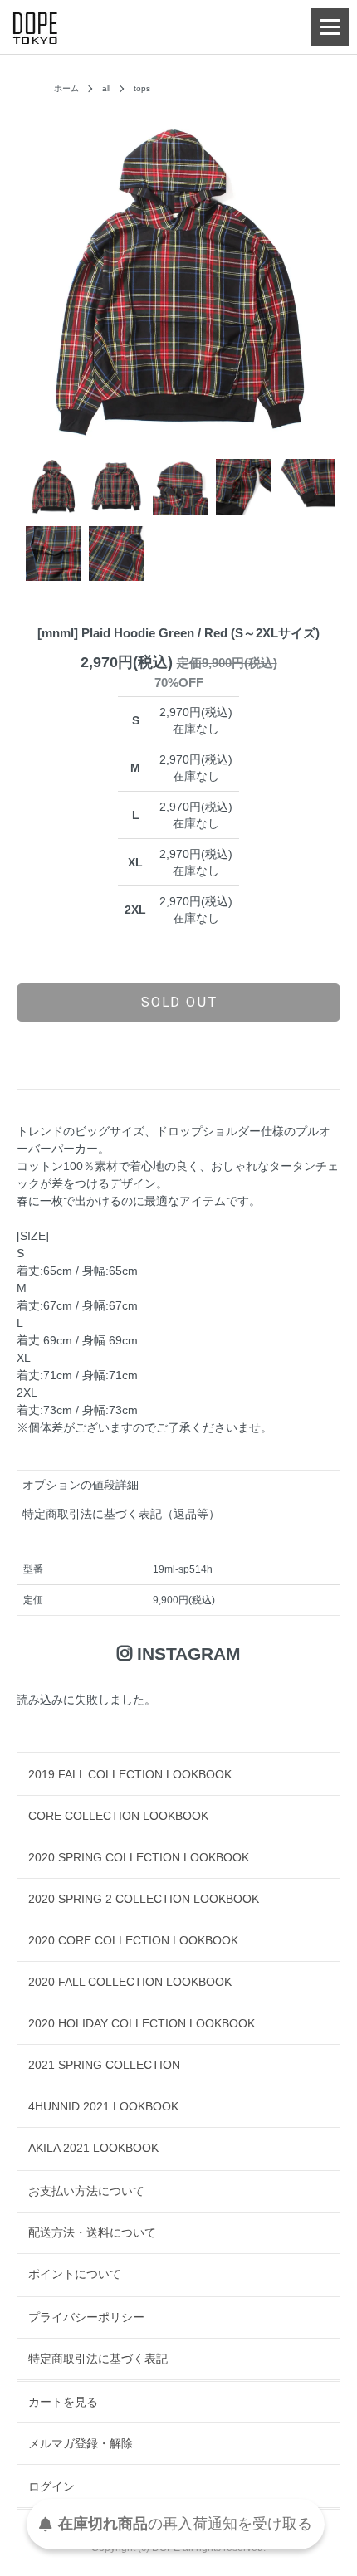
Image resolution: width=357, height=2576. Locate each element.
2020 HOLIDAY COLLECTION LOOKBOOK (142, 2023)
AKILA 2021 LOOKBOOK (93, 2148)
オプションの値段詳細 (81, 1485)
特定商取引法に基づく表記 (98, 2359)
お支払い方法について (86, 2191)
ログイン (51, 2486)
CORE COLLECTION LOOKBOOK (118, 1816)
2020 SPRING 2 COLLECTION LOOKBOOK (144, 1899)
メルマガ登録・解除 (81, 2443)
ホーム (66, 88)
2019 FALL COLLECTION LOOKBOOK (130, 1774)
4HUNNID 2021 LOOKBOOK (103, 2106)
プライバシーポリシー (86, 2317)
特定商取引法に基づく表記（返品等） (121, 1514)
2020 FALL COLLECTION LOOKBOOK (130, 1982)
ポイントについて (75, 2274)
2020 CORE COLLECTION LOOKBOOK (133, 1940)
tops (142, 88)
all (106, 88)
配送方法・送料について (92, 2232)
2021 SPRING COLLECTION (104, 2065)
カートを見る (63, 2402)
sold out (179, 1002)
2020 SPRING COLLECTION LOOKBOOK (139, 1857)
